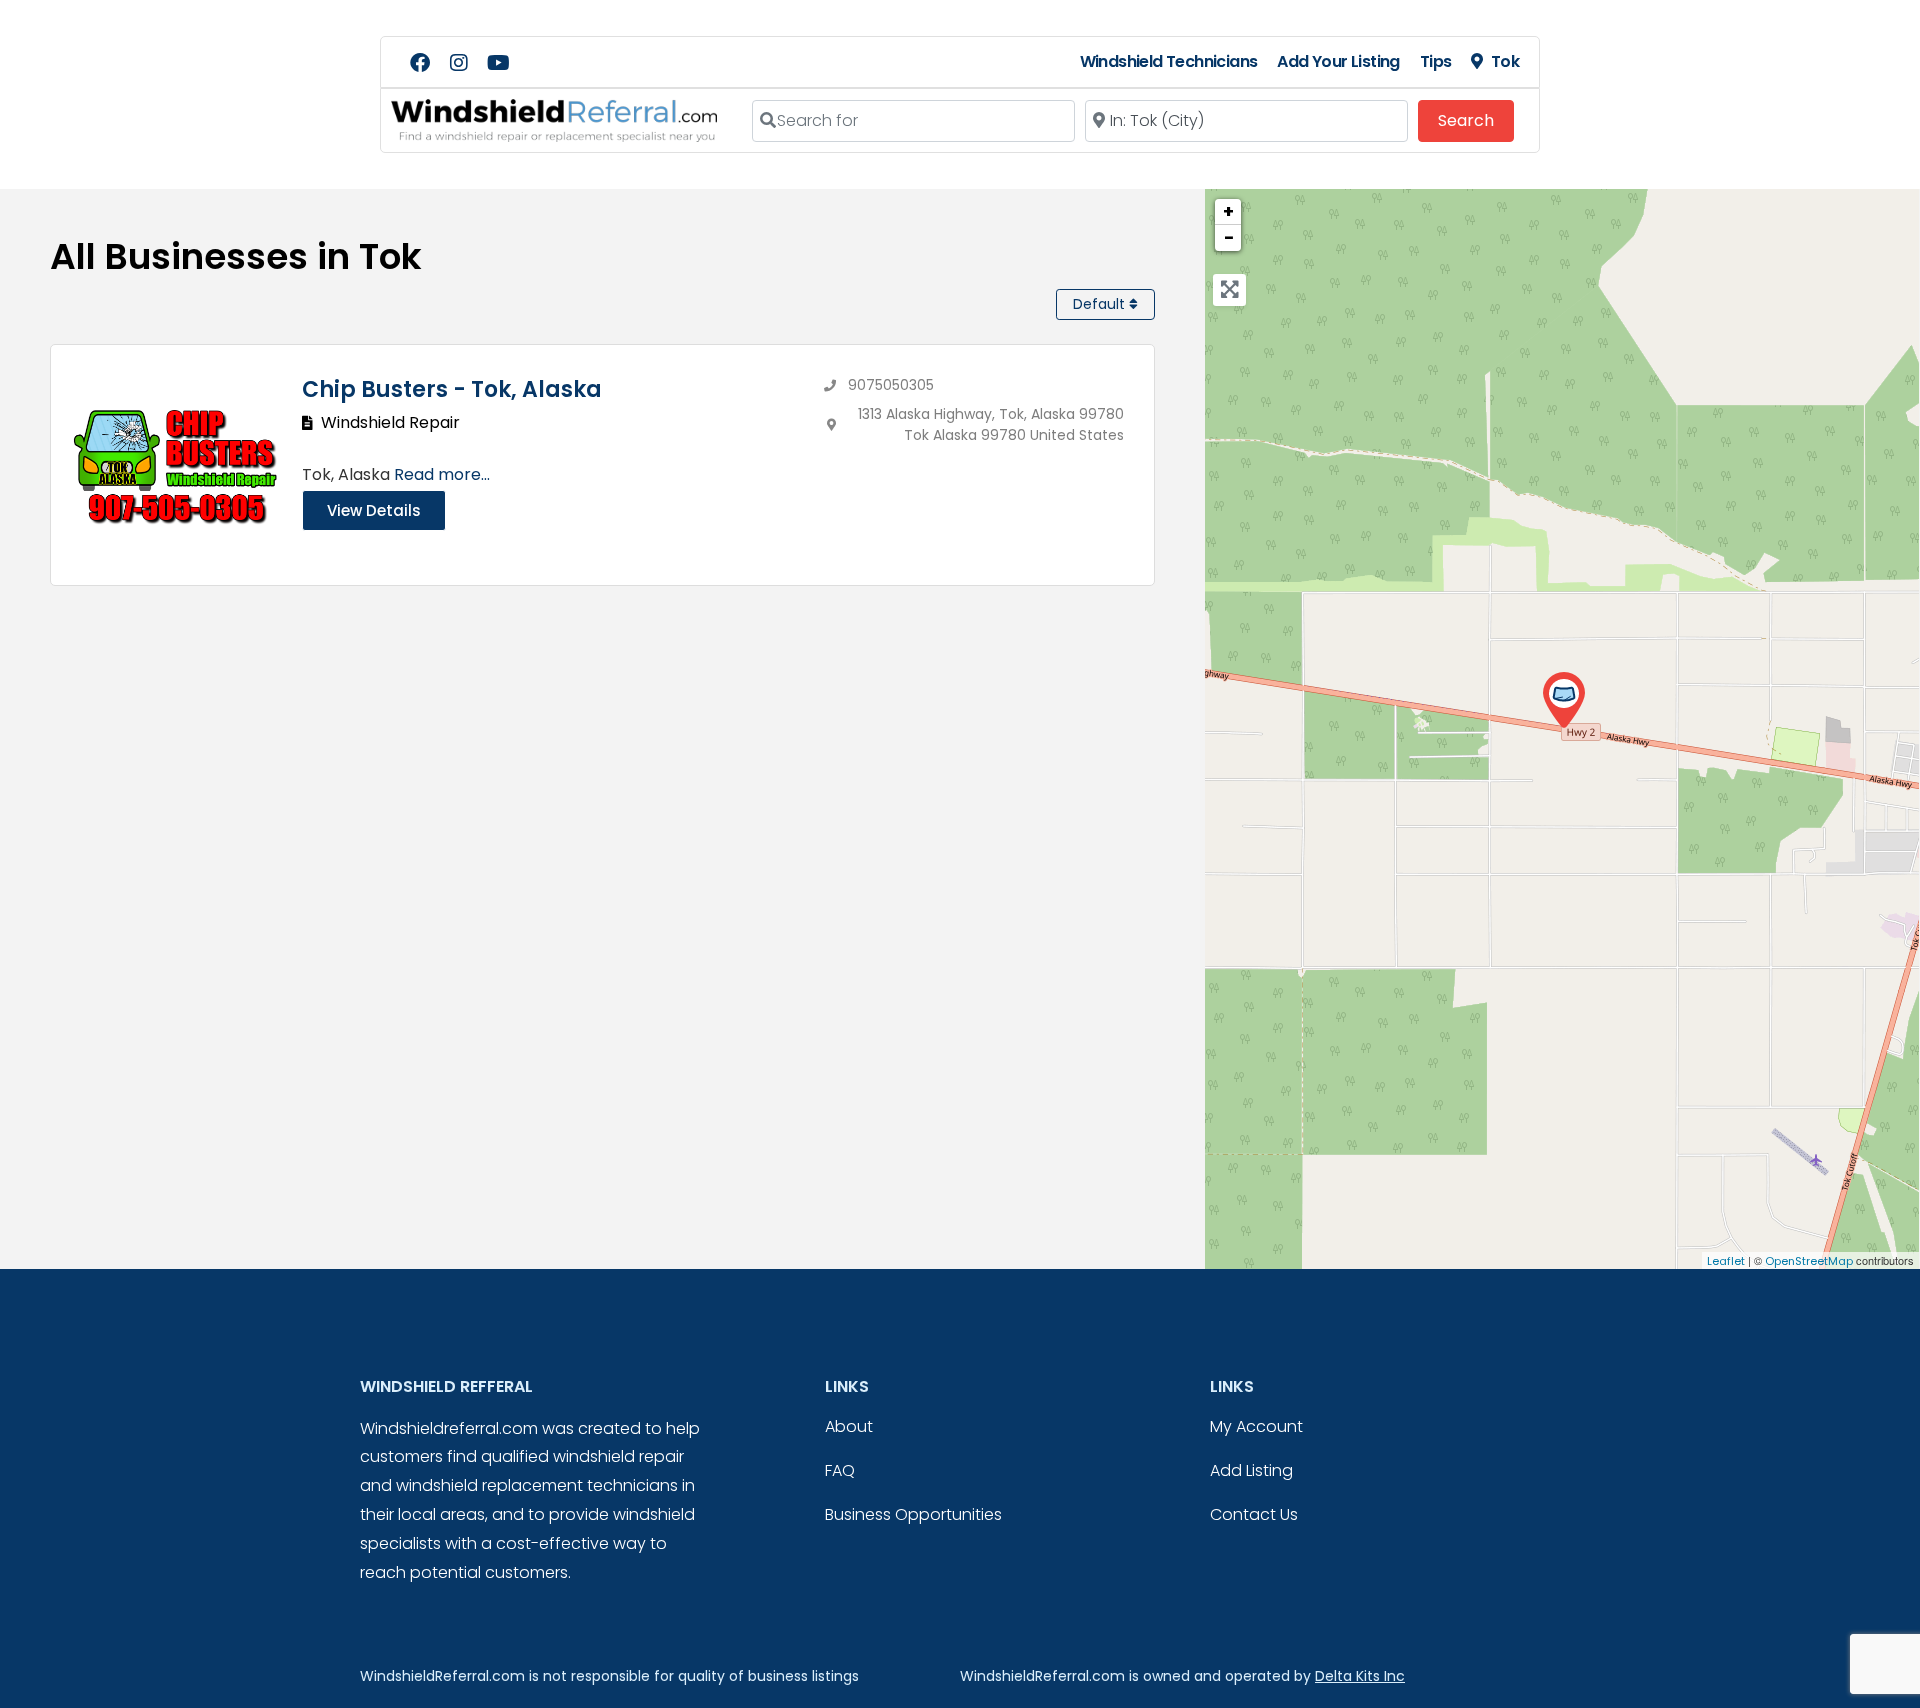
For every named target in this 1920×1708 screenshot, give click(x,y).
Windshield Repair (390, 422)
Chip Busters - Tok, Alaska (452, 389)
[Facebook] (420, 63)
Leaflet (1726, 1261)
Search (1476, 120)
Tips (1436, 61)
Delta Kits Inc (1360, 1676)
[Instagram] (459, 63)
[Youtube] (498, 63)
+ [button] (1228, 211)
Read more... (442, 474)
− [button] (1229, 237)
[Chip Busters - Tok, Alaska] (1563, 700)
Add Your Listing (1338, 61)
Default (1101, 304)
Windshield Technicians (1169, 61)
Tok (1505, 61)
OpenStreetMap (1809, 1261)
